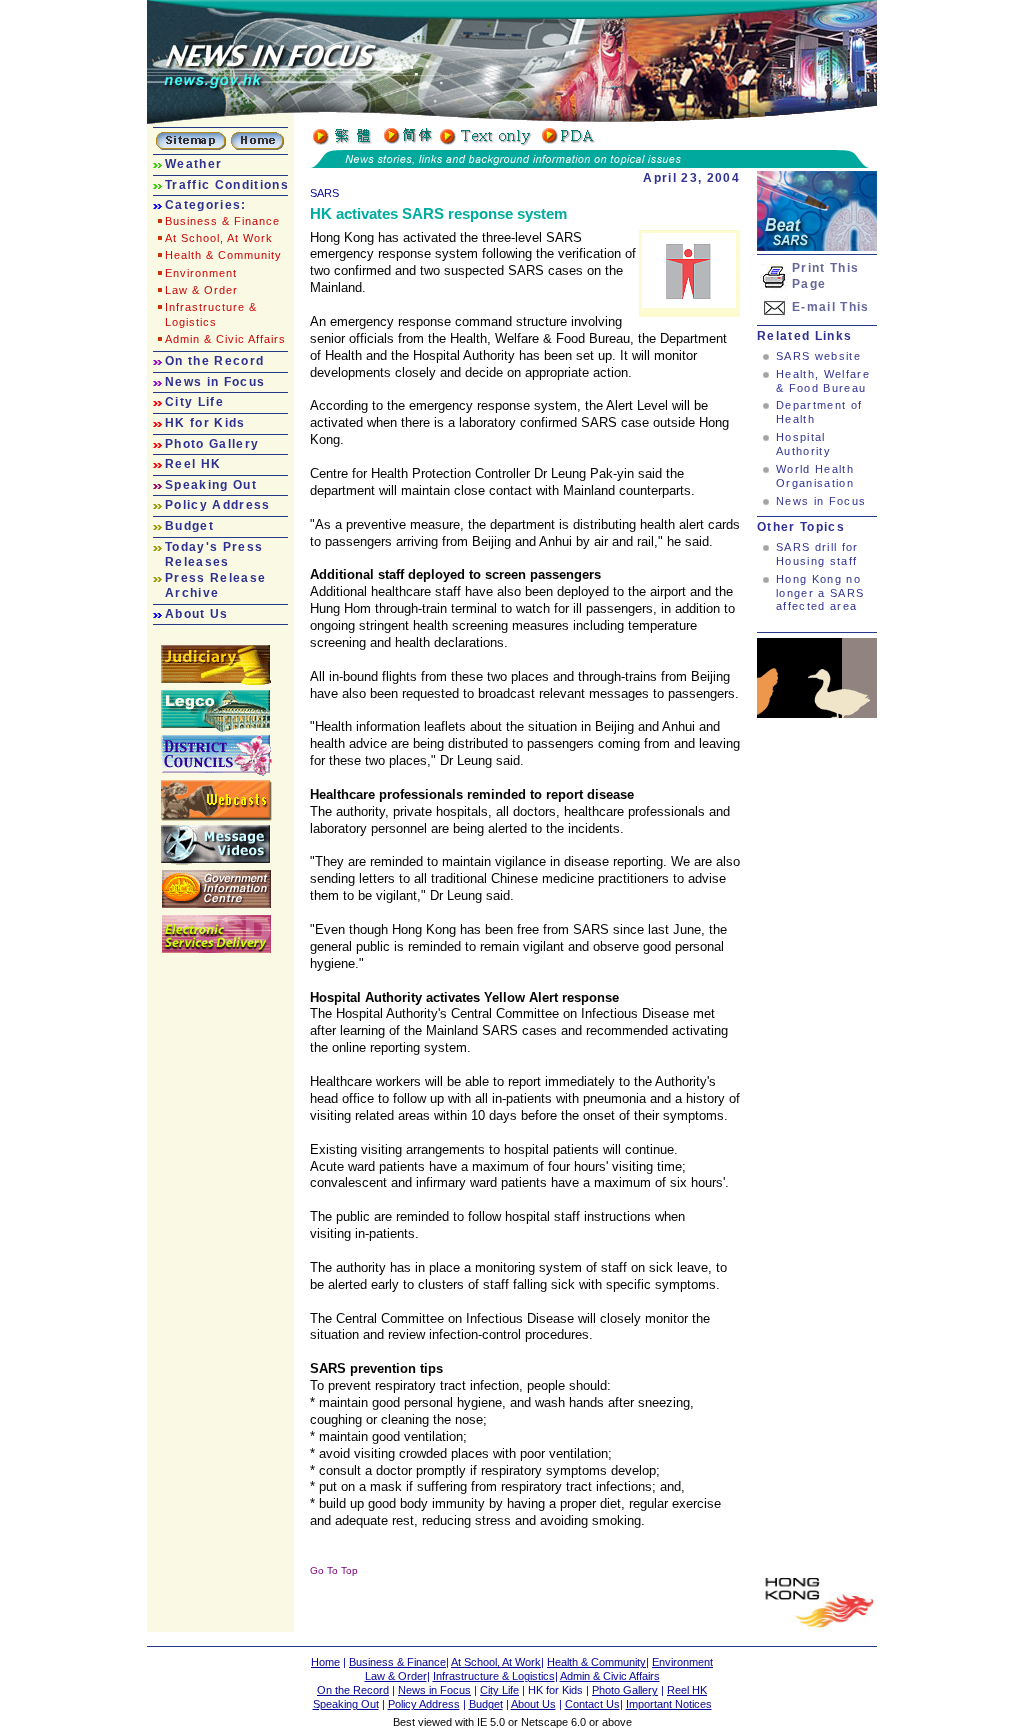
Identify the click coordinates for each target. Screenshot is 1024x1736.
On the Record (214, 361)
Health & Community (223, 255)
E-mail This (831, 307)
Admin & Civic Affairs (225, 339)
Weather (193, 164)
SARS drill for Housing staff (817, 554)
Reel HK (193, 464)
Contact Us (592, 1704)
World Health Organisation (815, 476)
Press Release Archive (215, 586)
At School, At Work (219, 238)
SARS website (818, 356)
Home (325, 1662)
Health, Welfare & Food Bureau (823, 381)
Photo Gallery (212, 444)
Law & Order (201, 290)
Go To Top (334, 1570)
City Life (194, 402)
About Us (197, 614)
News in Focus (215, 382)
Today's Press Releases (214, 555)
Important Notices (669, 1704)
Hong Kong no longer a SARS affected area (820, 593)
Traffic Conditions (227, 185)
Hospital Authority (803, 444)
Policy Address (218, 505)
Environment (201, 273)
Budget (189, 526)
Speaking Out (211, 485)
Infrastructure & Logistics (494, 1676)
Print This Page (825, 276)
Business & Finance (222, 221)
